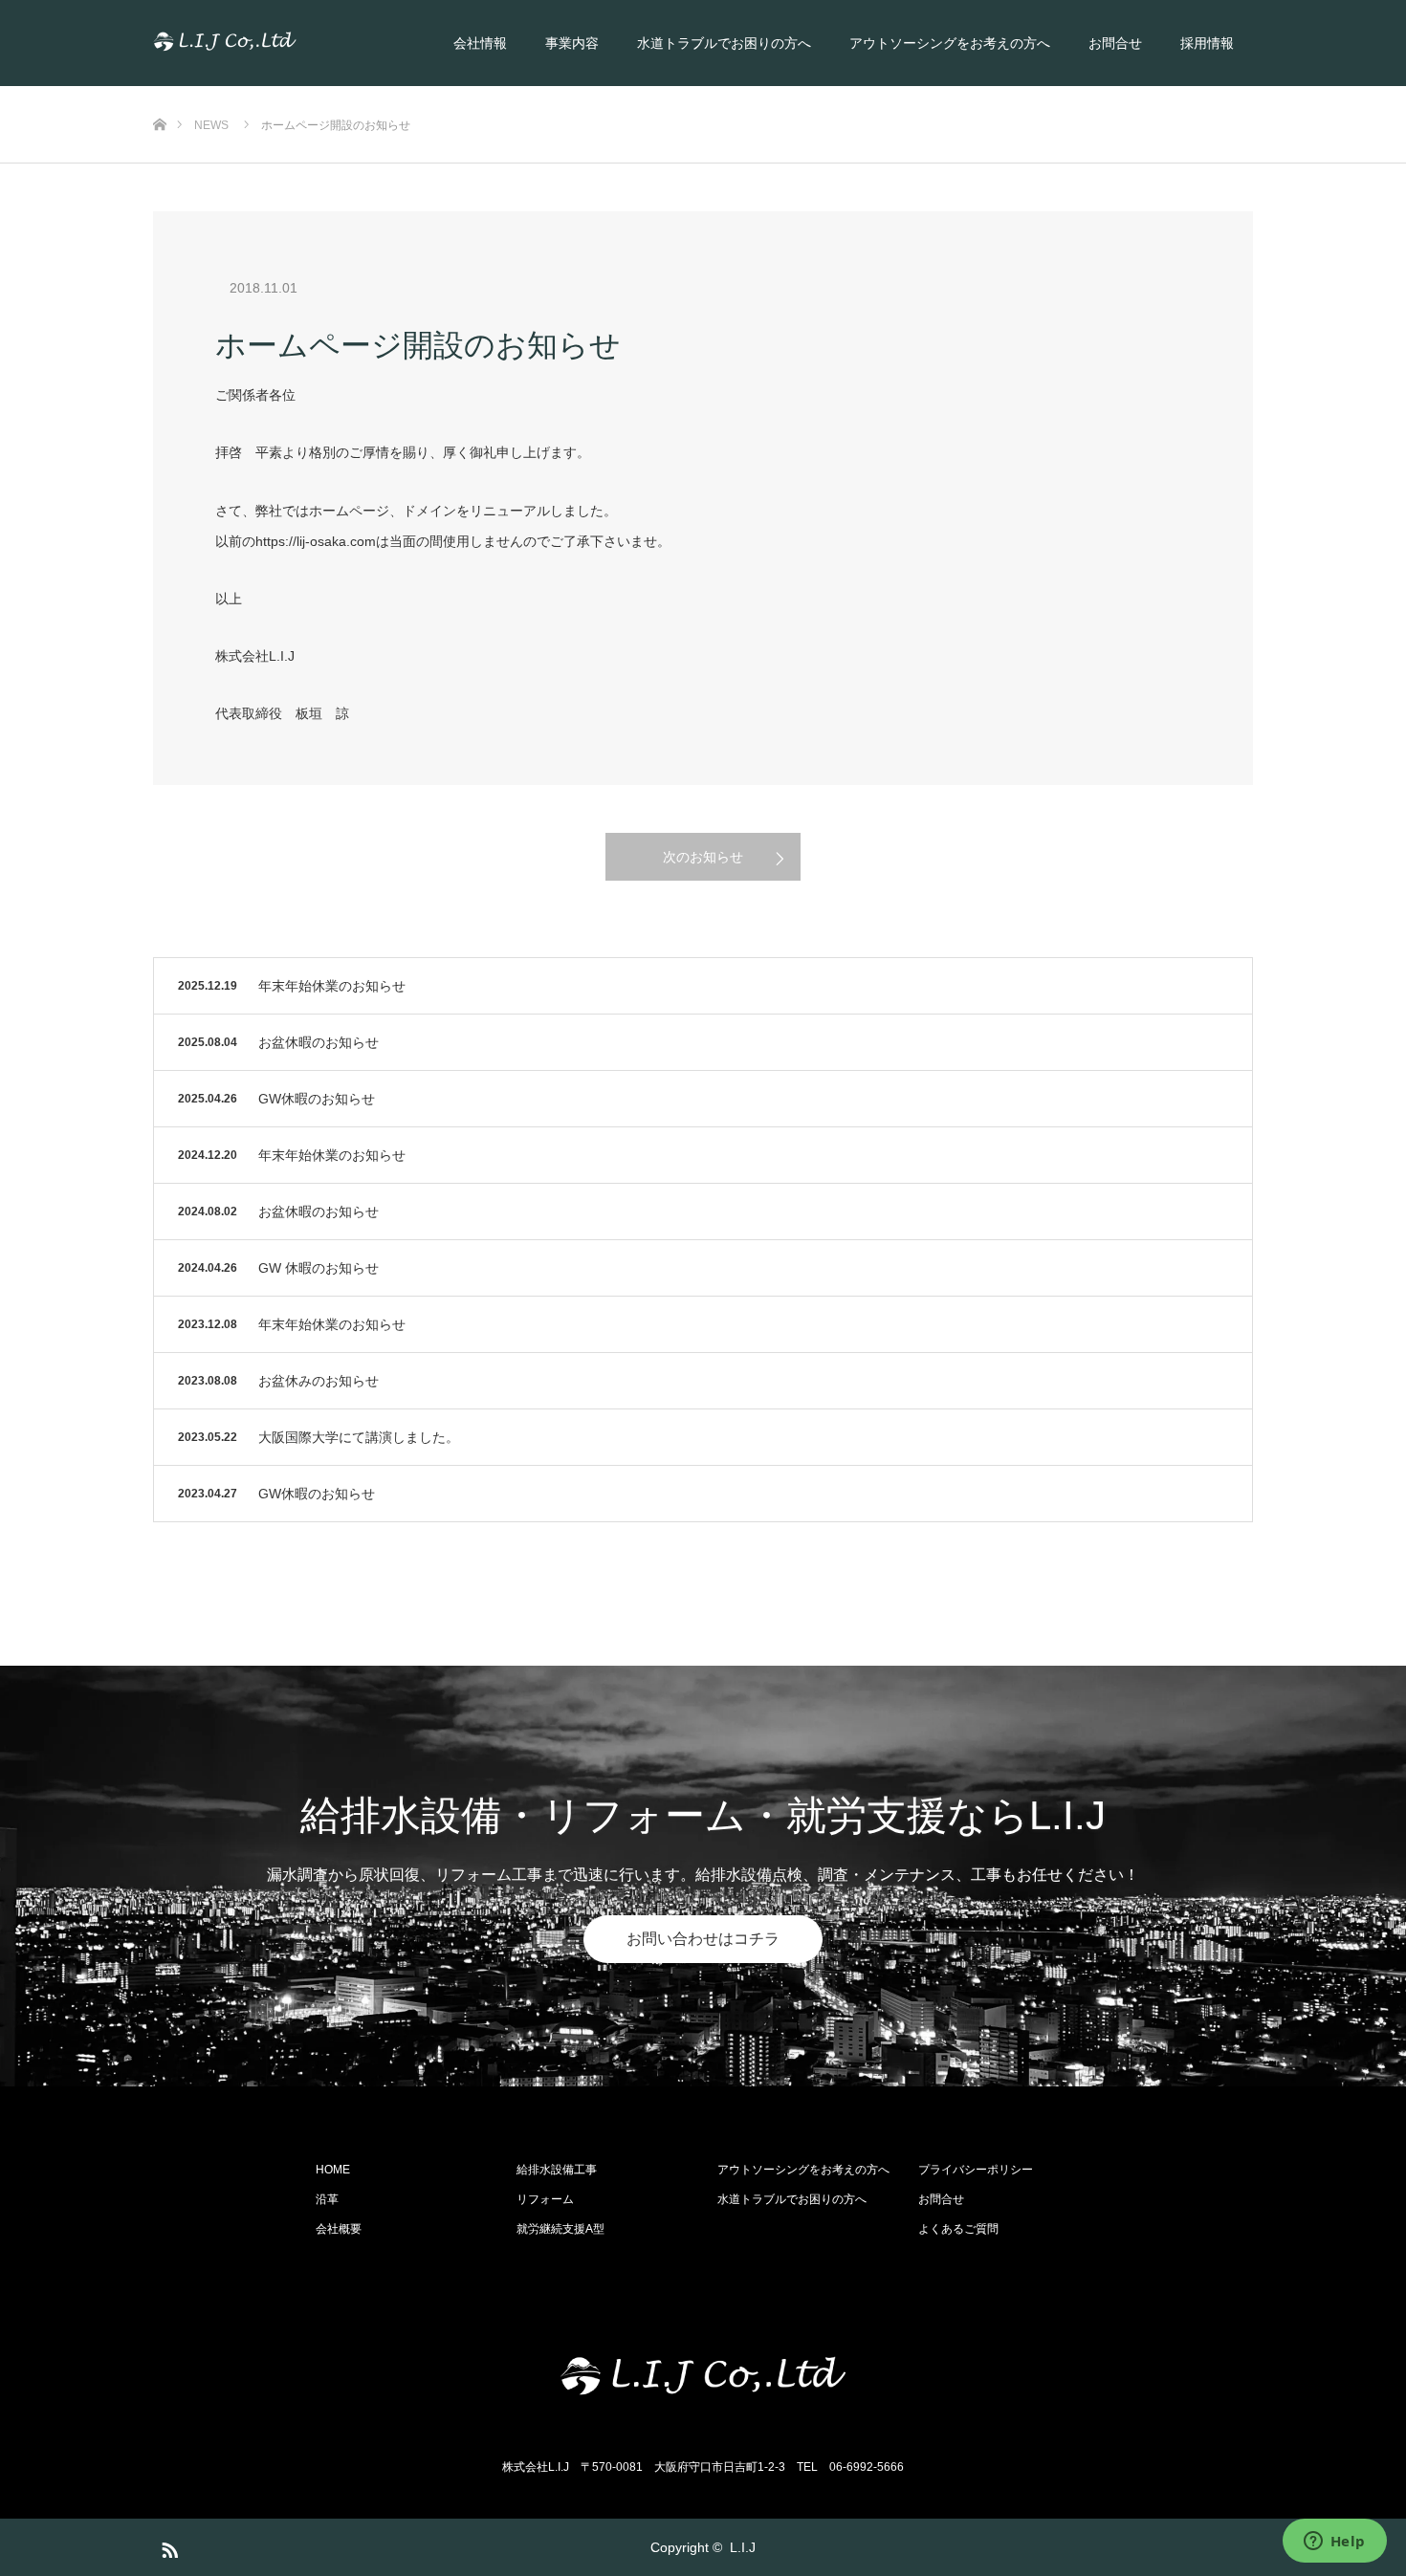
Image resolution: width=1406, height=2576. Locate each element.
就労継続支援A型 (560, 2229)
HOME (333, 2170)
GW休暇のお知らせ (317, 1099)
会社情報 (480, 43)
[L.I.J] (297, 43)
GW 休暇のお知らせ (319, 1268)
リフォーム (545, 2199)
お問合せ (1115, 43)
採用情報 (1207, 43)
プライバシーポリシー (976, 2170)
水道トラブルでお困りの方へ (724, 43)
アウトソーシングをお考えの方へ (950, 43)
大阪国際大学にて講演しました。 (359, 1437)
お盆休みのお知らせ (319, 1381)
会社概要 (339, 2229)
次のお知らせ (703, 857)
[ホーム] (159, 93)
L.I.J (743, 2547)
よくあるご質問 (958, 2229)
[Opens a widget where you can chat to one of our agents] (1334, 2543)
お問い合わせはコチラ (703, 1939)
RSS (167, 2546)
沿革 (327, 2199)
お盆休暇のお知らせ (319, 1042)
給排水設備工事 (557, 2170)
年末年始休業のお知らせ (332, 986)
